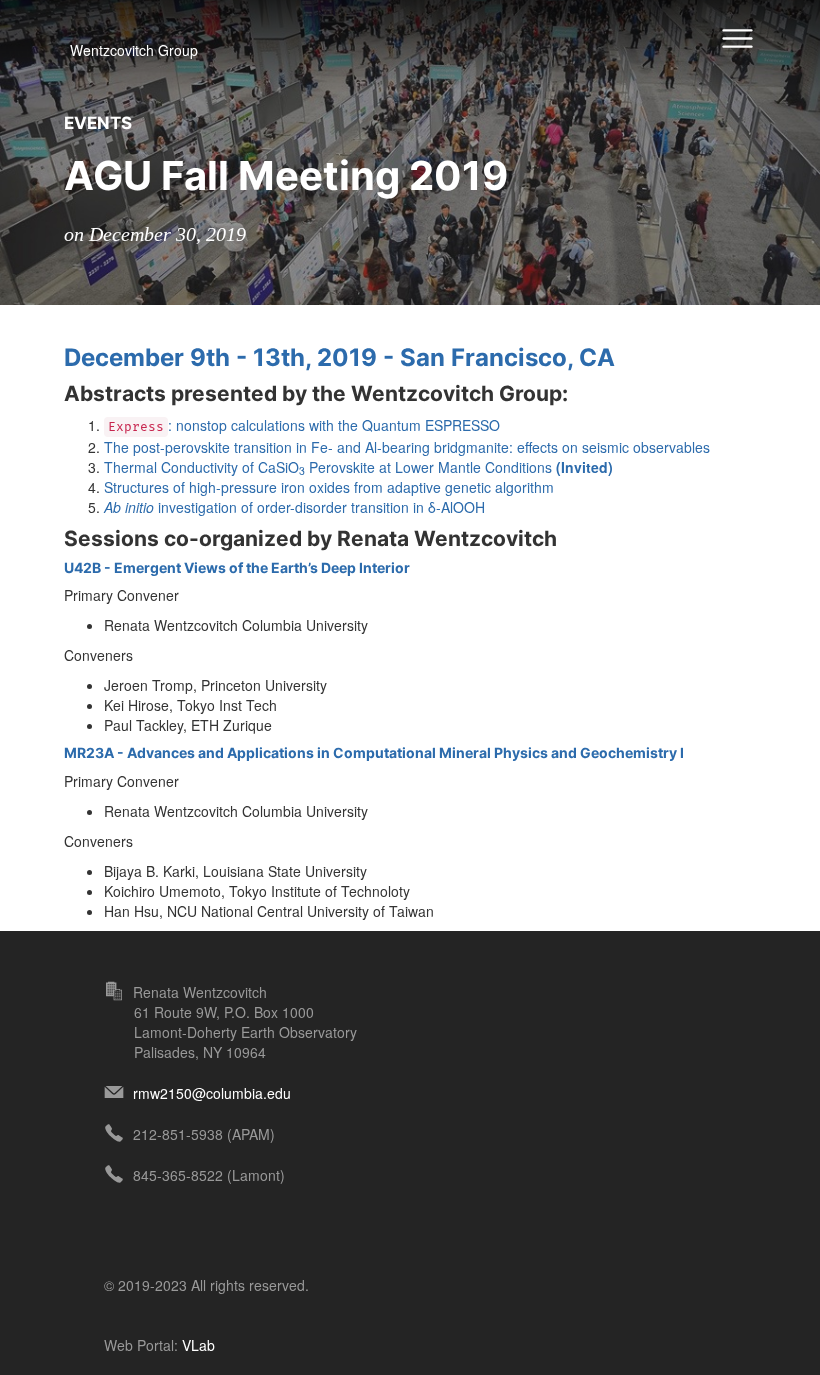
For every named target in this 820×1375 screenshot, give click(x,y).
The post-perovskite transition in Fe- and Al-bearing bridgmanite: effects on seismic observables (407, 447)
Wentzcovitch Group (134, 50)
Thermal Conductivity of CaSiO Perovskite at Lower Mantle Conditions (358, 467)
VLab (198, 1345)
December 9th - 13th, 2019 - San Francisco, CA (339, 357)
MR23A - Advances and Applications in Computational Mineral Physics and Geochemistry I (374, 752)
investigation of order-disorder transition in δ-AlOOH (294, 507)
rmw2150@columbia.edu (212, 1093)
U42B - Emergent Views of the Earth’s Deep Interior (237, 567)
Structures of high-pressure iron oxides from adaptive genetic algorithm (329, 487)
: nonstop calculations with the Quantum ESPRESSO (304, 425)
